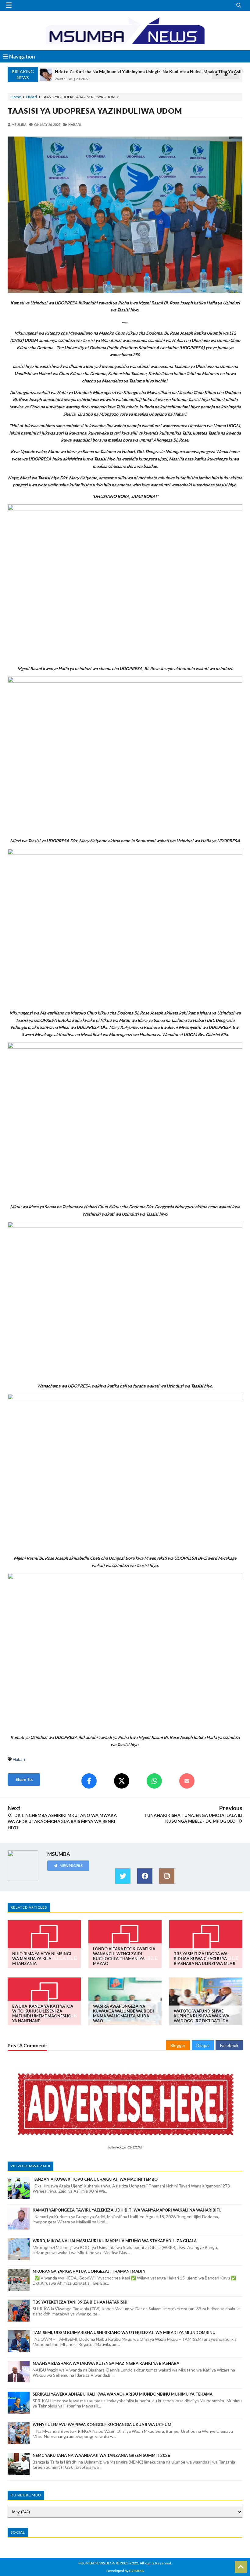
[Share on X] (122, 1781)
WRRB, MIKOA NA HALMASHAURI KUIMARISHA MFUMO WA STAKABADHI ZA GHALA (115, 2241)
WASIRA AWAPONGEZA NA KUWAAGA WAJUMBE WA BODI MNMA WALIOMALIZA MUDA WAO (123, 2013)
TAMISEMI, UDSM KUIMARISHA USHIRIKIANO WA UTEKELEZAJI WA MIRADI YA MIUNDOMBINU (124, 2333)
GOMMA (136, 2571)
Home (16, 97)
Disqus (203, 2045)
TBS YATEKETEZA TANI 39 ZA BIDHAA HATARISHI (80, 2302)
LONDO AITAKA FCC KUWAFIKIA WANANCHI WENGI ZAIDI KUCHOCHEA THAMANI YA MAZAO (124, 1956)
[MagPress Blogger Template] (125, 30)
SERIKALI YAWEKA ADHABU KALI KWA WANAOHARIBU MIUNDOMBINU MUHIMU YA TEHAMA (123, 2394)
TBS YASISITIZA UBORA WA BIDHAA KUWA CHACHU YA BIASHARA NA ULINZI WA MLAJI (205, 1959)
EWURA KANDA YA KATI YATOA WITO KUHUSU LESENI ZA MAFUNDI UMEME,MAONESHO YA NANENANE (43, 2013)
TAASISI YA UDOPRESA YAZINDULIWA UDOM (95, 111)
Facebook (229, 2045)
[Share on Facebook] (89, 1781)
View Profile (71, 1865)
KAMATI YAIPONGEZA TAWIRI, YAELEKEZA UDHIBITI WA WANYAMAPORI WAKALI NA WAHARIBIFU (127, 2210)
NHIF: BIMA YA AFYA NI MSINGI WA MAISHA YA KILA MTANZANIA (42, 1959)
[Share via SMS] (187, 1781)
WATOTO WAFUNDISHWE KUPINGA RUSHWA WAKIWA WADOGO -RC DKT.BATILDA (202, 2016)
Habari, (75, 124)
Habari (32, 97)
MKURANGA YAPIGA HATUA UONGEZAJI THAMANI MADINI (90, 2271)
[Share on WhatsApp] (154, 1781)
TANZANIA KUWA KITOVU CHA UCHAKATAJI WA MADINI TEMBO (95, 2179)
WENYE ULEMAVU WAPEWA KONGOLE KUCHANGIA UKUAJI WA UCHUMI (103, 2425)
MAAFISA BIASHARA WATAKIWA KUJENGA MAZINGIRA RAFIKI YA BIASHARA (106, 2363)
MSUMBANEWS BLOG (97, 2563)
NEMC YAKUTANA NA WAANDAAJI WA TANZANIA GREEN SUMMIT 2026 (101, 2455)
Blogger (178, 2045)
